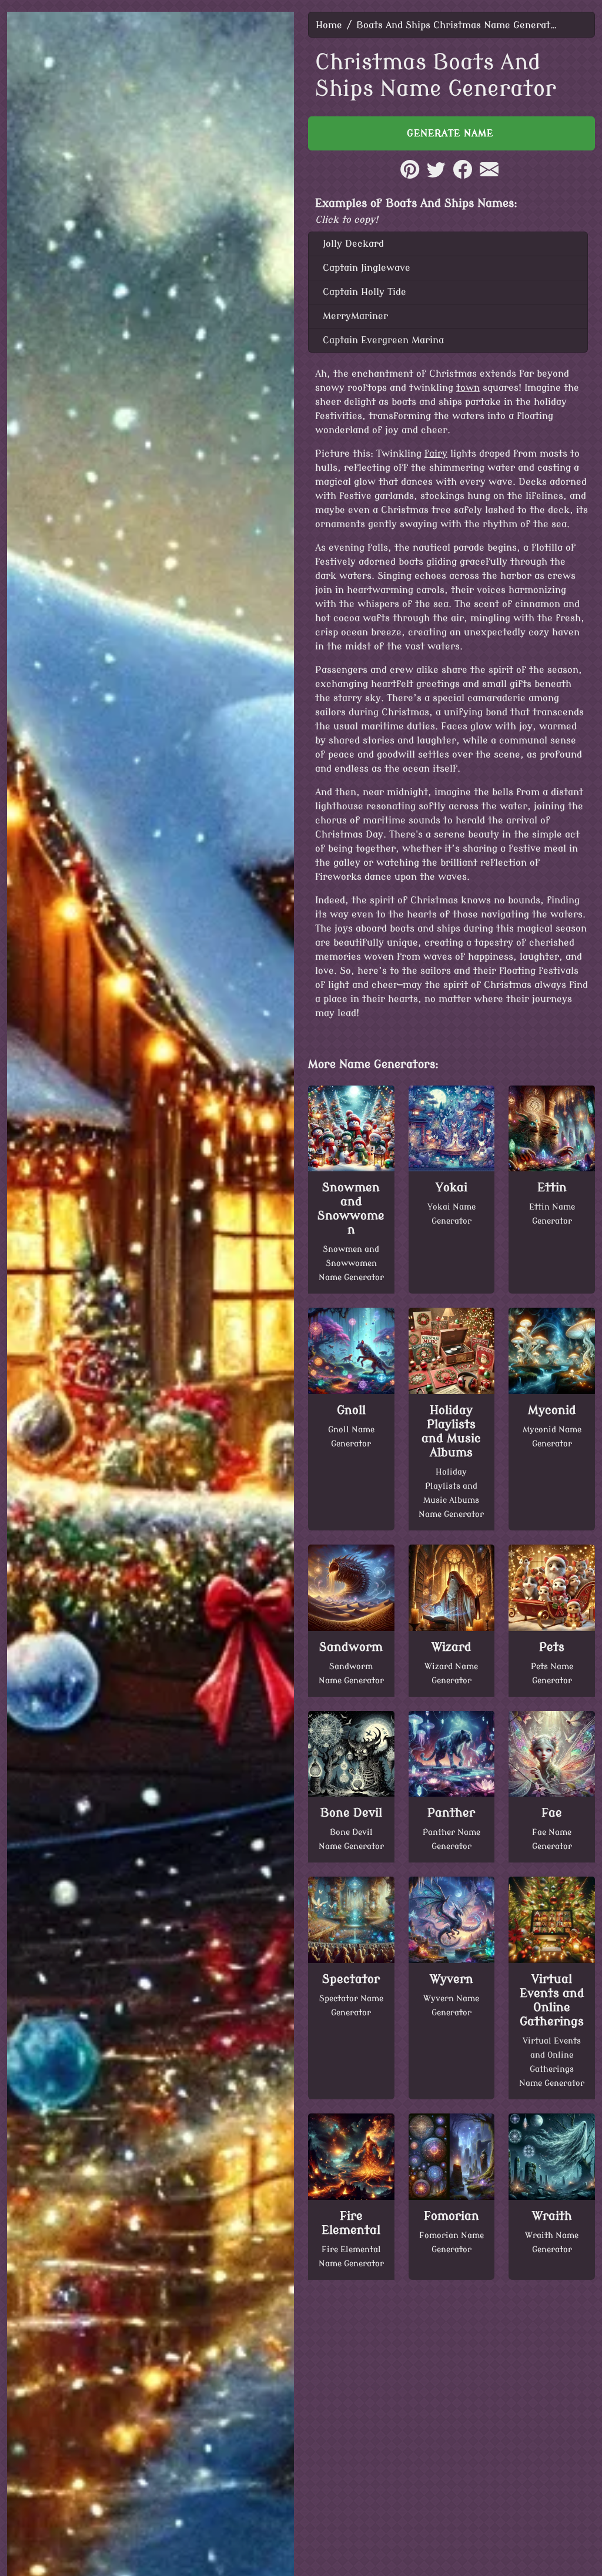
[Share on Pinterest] (410, 176)
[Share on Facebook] (463, 176)
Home (329, 25)
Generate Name (452, 133)
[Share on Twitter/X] (436, 176)
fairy (436, 454)
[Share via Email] (489, 176)
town (468, 388)
